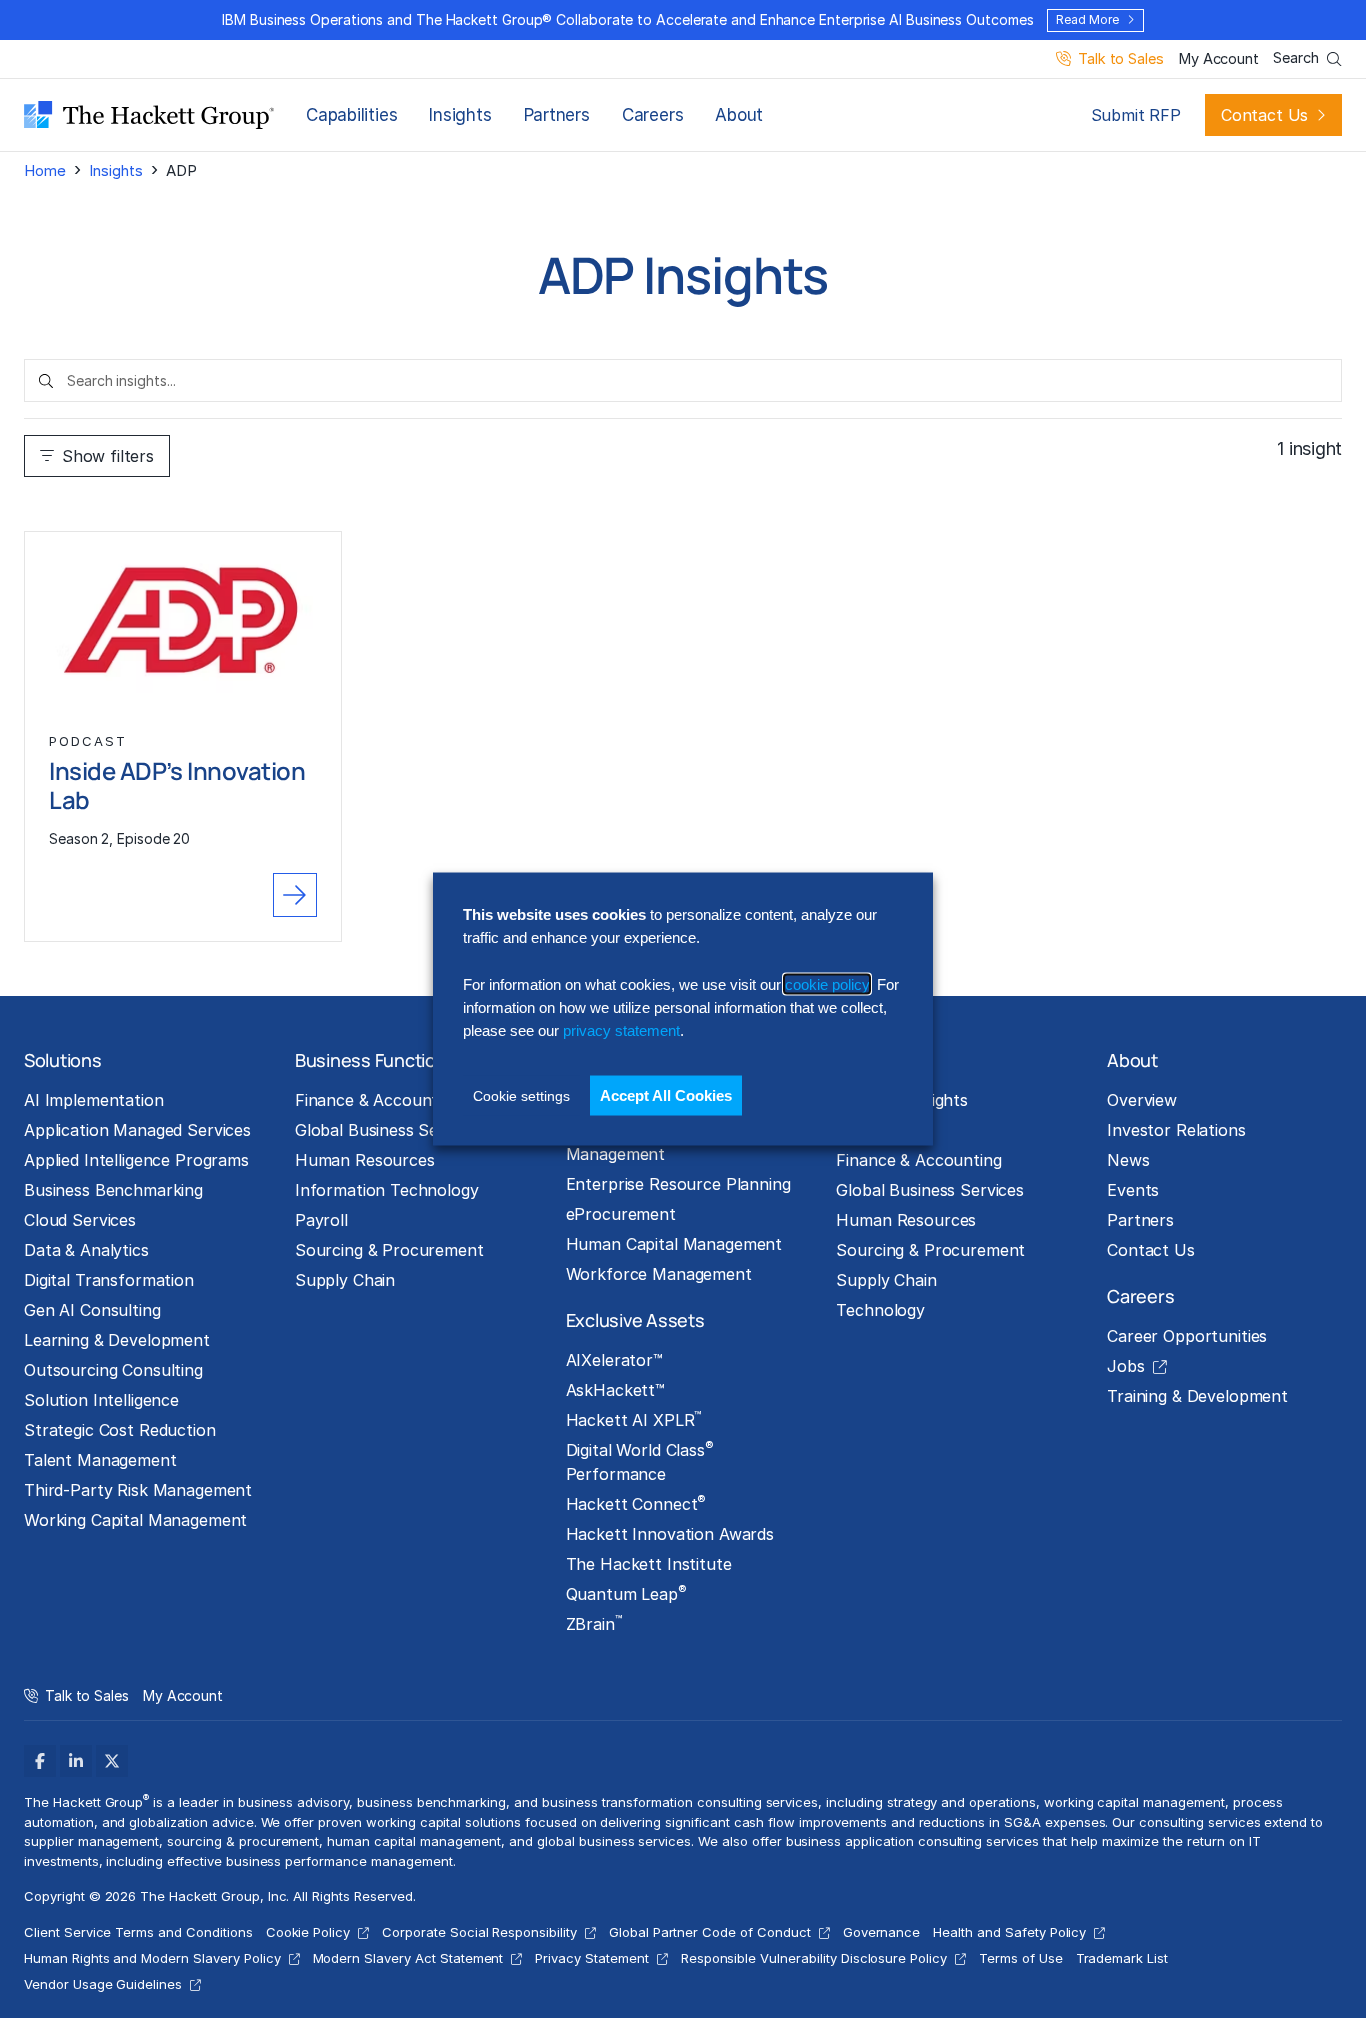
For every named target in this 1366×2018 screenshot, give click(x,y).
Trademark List (1122, 1958)
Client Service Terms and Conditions (138, 1932)
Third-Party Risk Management (138, 1490)
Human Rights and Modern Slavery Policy (152, 1958)
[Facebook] (40, 1761)
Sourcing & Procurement (389, 1250)
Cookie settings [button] (521, 1095)
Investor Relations (1176, 1130)
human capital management (414, 1841)
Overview (1142, 1100)
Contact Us (1264, 115)
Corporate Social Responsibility (479, 1932)
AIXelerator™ (614, 1360)
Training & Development (1197, 1396)
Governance (882, 1932)
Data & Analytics (86, 1250)
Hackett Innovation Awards (670, 1534)
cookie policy (827, 983)
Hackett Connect (636, 1503)
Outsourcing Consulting (113, 1370)
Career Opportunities (1187, 1336)
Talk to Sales (1120, 59)
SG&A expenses (1055, 1822)
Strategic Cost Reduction (120, 1430)
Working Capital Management (135, 1520)
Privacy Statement (591, 1958)
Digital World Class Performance (640, 1461)
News (1128, 1160)
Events (1133, 1190)
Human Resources (365, 1160)
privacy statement (621, 1030)
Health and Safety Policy (1009, 1932)
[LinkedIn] (76, 1761)
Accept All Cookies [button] (666, 1094)
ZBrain (594, 1623)
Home (44, 170)
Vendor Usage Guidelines (103, 1984)
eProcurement (621, 1214)
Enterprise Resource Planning (678, 1184)
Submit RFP (1136, 115)
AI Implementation (94, 1100)
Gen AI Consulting (92, 1310)
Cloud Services (80, 1220)
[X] (112, 1761)
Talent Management (100, 1460)
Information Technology (387, 1190)
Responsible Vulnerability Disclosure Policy (814, 1958)
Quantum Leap (626, 1593)
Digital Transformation (109, 1280)
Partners (557, 115)
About (739, 115)
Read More (1087, 19)
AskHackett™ (615, 1390)
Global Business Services (389, 1130)
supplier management (91, 1841)
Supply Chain (345, 1280)
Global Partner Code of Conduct (710, 1932)
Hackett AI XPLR (634, 1419)
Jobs (1125, 1366)
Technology (880, 1310)
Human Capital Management (674, 1244)
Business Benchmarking (113, 1190)
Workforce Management (659, 1274)
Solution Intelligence (101, 1400)
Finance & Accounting (377, 1100)
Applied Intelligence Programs (136, 1160)
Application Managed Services (137, 1130)
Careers (652, 115)
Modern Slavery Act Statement (408, 1958)
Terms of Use (1021, 1958)
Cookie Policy (308, 1932)
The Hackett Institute (649, 1564)
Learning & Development (117, 1340)
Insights (460, 115)
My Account (1218, 59)
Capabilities (351, 115)
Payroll (321, 1220)
